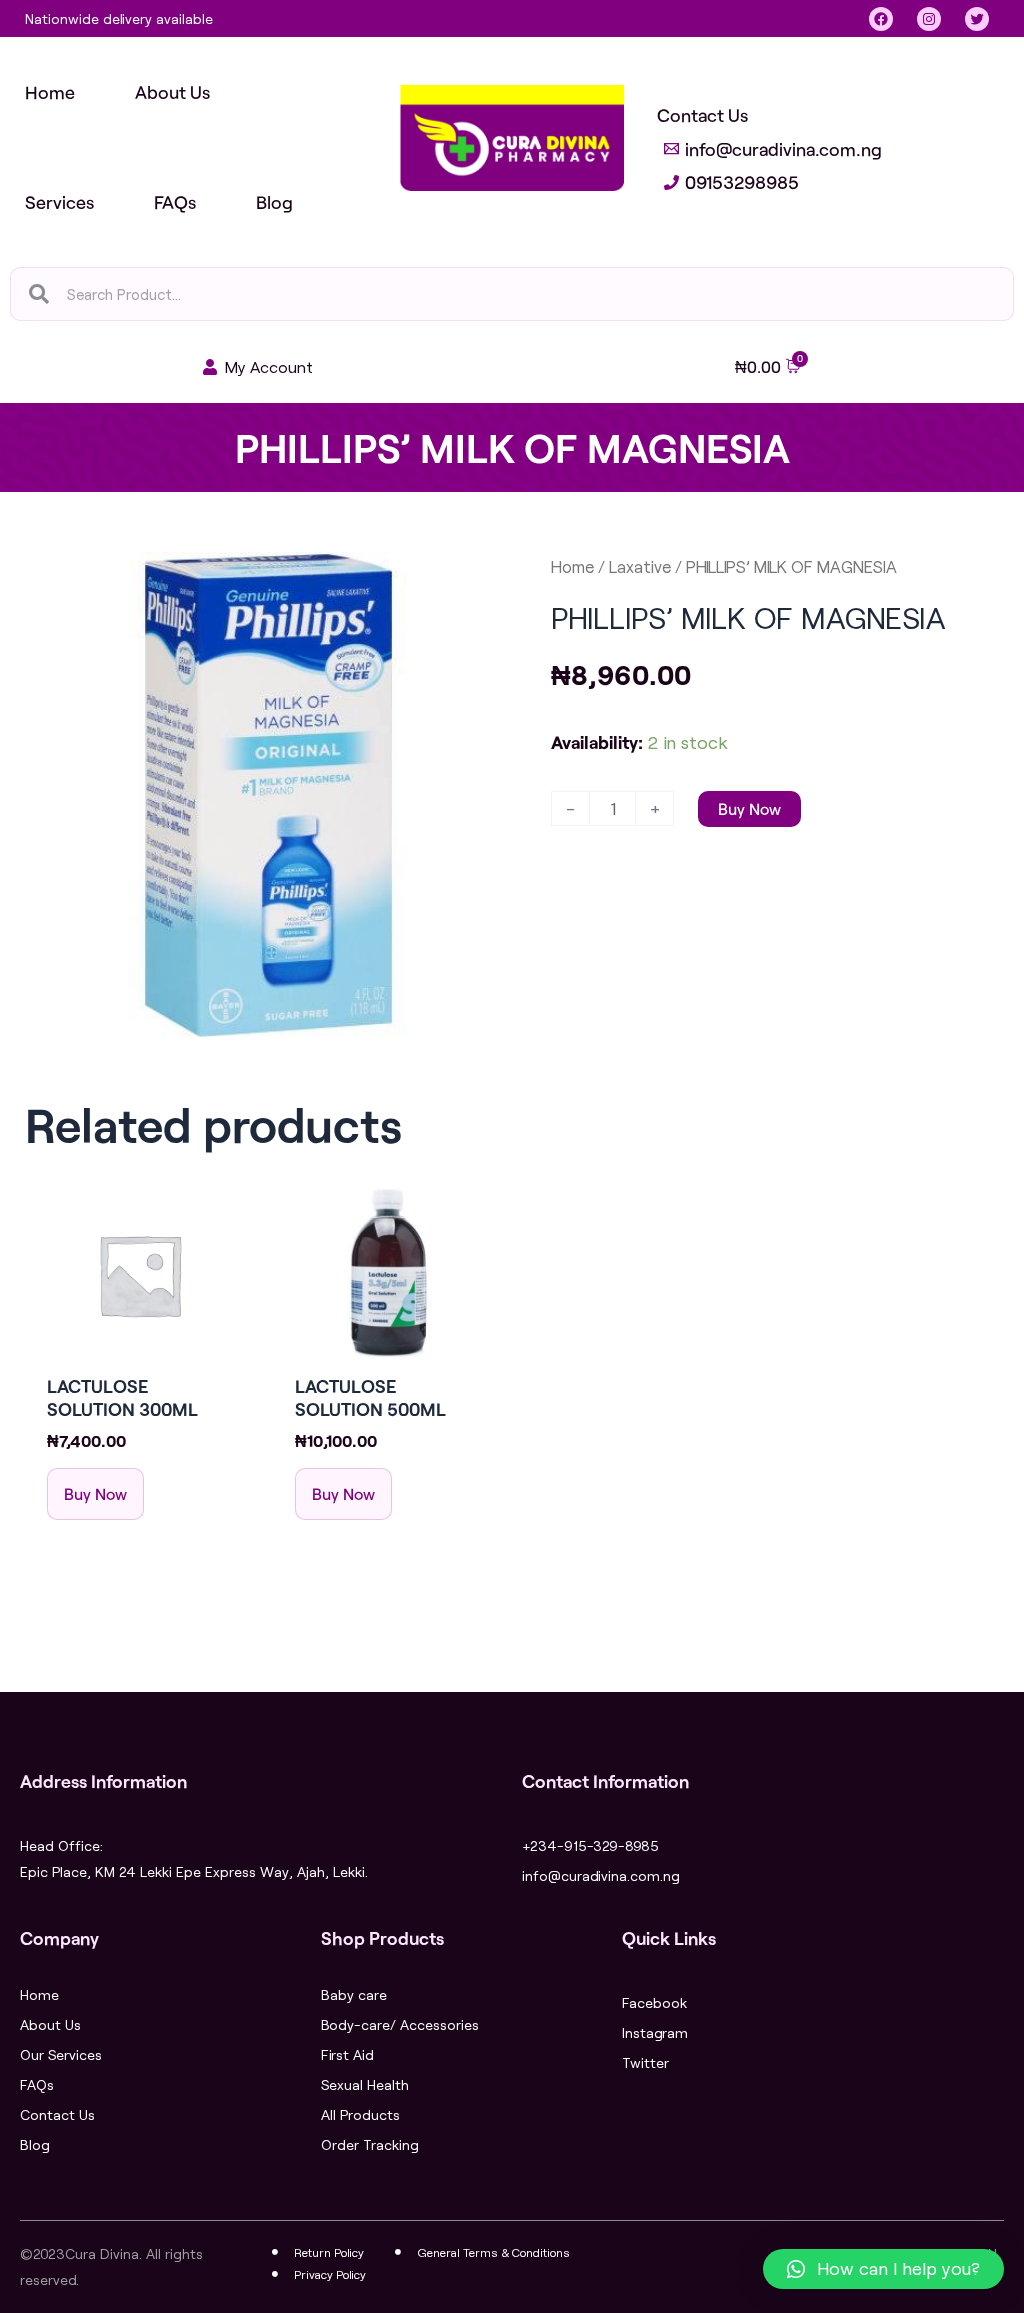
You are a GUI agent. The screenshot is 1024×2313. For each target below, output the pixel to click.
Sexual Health (365, 2084)
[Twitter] (977, 19)
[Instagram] (929, 19)
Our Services (61, 2054)
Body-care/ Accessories (400, 2024)
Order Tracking (370, 2144)
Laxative (640, 566)
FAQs (37, 2084)
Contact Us (57, 2114)
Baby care (354, 1994)
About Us (50, 2024)
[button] (883, 2269)
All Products (360, 2114)
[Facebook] (881, 19)
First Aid (347, 2054)
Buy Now (749, 808)
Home (572, 566)
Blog (35, 2144)
